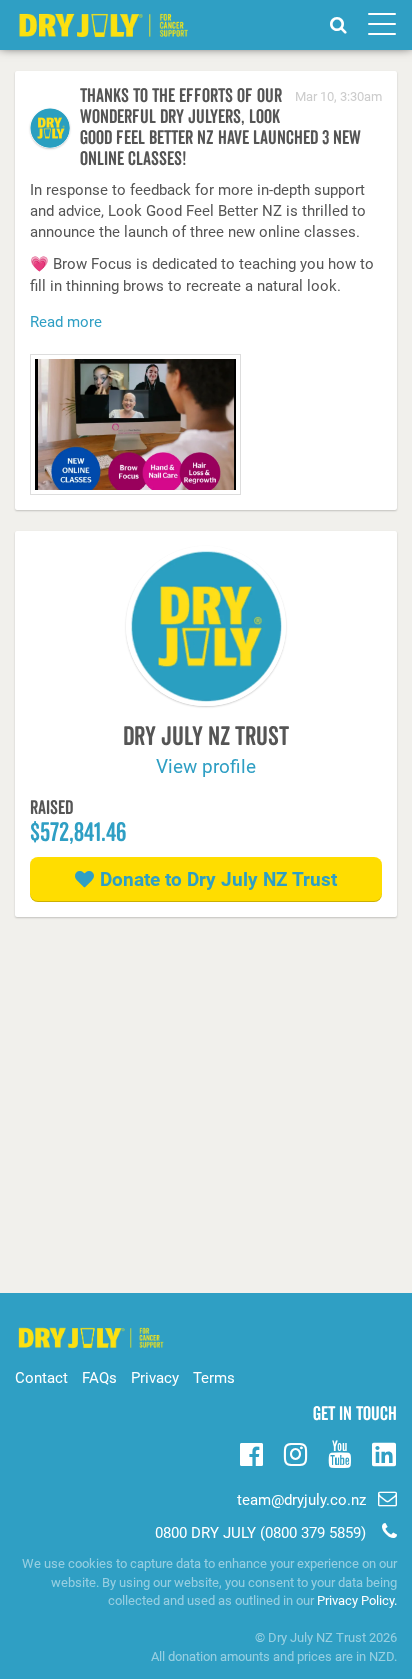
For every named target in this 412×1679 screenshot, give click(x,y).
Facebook (251, 1452)
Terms (214, 1378)
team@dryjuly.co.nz (301, 1500)
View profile (206, 766)
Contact (41, 1378)
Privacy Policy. (357, 1600)
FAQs (99, 1378)
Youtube (339, 1452)
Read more (66, 322)
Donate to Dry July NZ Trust (218, 879)
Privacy (155, 1378)
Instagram (295, 1452)
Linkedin (383, 1456)
